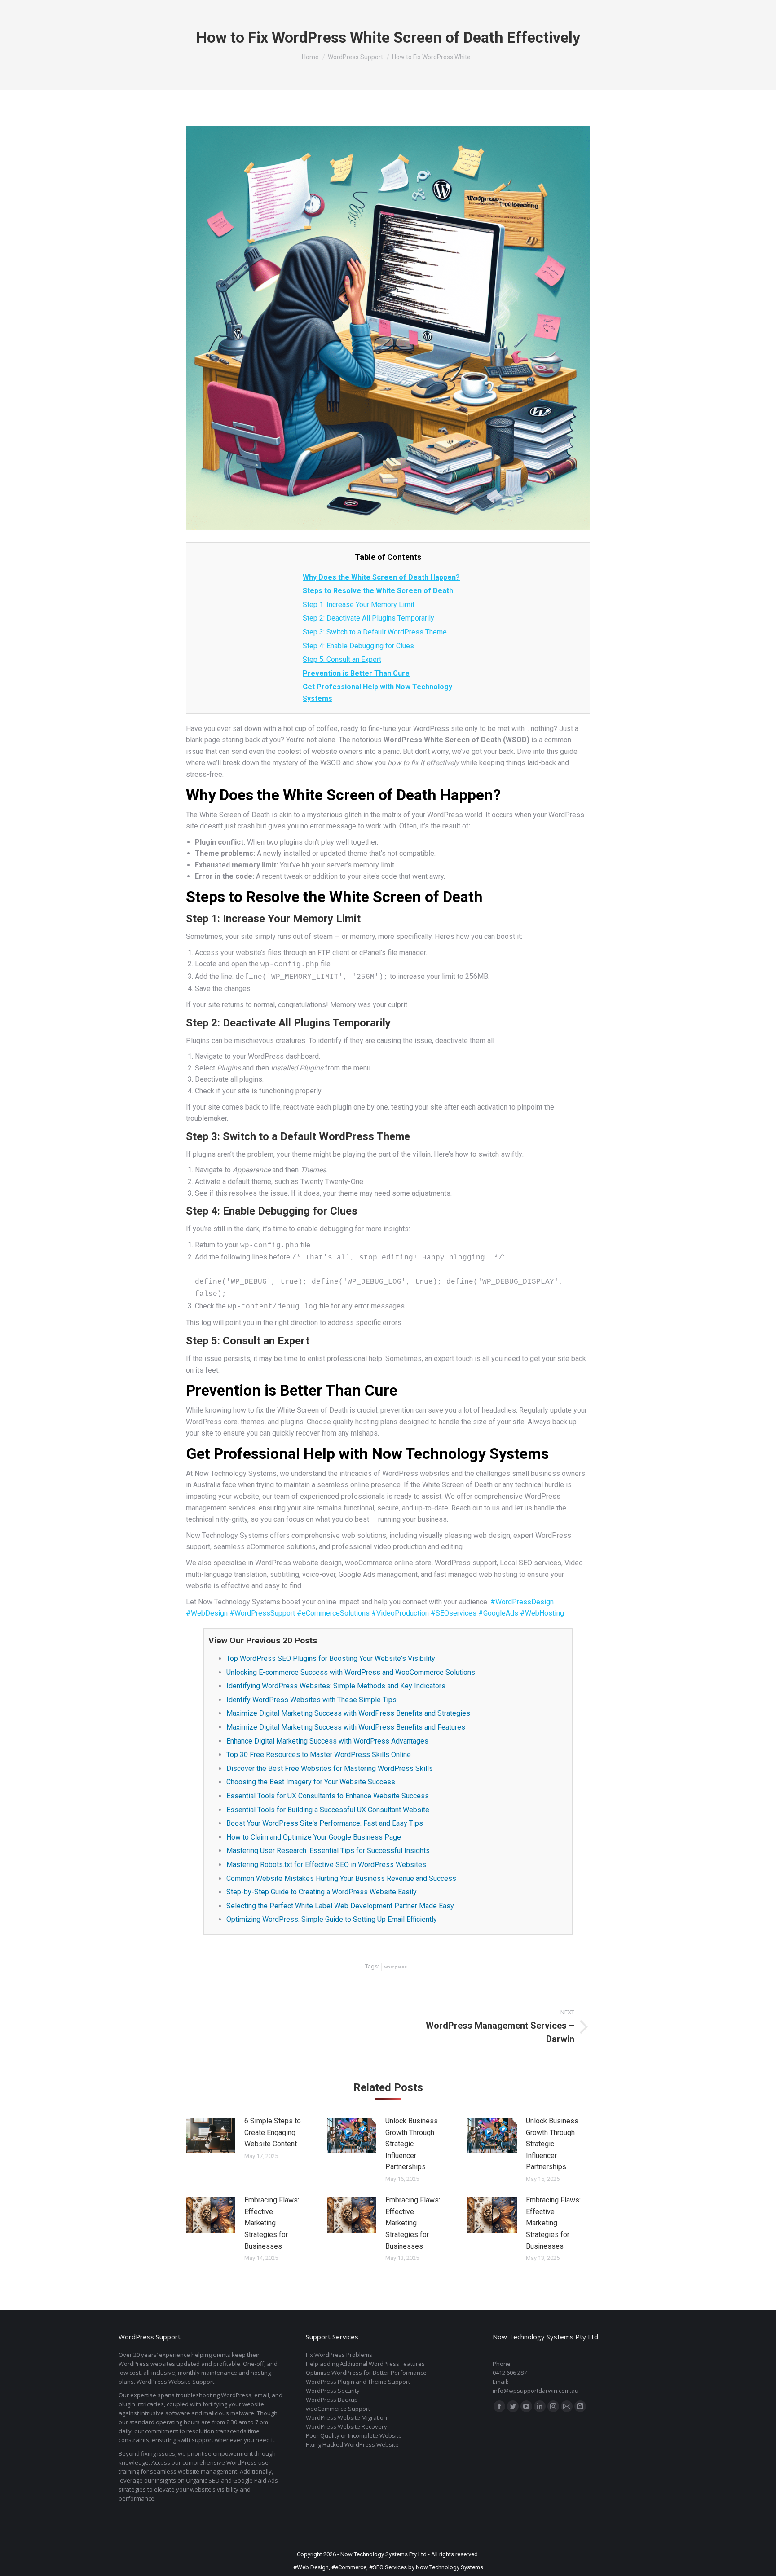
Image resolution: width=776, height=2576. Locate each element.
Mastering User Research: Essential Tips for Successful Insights (328, 1851)
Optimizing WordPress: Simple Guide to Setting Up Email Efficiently (332, 1919)
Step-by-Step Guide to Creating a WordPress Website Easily (322, 1892)
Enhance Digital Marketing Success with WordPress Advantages (327, 1741)
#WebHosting (542, 1613)
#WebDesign (207, 1613)
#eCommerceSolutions (333, 1613)
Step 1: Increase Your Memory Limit (359, 605)
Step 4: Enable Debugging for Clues (358, 646)
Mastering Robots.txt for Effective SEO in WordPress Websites (326, 1865)
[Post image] (211, 2136)
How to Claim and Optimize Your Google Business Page (314, 1837)
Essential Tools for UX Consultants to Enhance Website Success (328, 1796)
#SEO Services (388, 2567)
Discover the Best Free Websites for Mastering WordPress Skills (330, 1768)
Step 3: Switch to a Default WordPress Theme (375, 632)
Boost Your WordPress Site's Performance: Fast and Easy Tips (325, 1823)
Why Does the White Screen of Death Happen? (381, 577)
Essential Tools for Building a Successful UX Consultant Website (328, 1810)
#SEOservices (454, 1613)
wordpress (396, 1967)
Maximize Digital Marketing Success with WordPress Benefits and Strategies (348, 1713)
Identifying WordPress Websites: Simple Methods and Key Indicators (336, 1686)
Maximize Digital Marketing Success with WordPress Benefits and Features (346, 1727)
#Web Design (311, 2567)
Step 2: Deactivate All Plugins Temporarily (368, 618)
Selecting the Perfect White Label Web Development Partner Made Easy (340, 1906)
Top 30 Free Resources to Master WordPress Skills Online (319, 1755)
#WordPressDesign (522, 1602)
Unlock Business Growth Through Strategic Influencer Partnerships (412, 2144)
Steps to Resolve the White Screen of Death (378, 591)
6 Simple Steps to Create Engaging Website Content (273, 2132)
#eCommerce (349, 2567)
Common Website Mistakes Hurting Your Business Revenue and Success (341, 1878)
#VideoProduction (400, 1613)
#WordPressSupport (263, 1613)
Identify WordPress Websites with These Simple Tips (311, 1700)
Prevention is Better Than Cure (356, 673)
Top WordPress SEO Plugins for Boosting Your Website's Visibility (331, 1658)
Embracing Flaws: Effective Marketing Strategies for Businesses (272, 2223)
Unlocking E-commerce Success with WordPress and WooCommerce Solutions (351, 1672)
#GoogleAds (499, 1613)
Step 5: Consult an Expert (342, 659)
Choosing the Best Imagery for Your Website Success (311, 1782)
